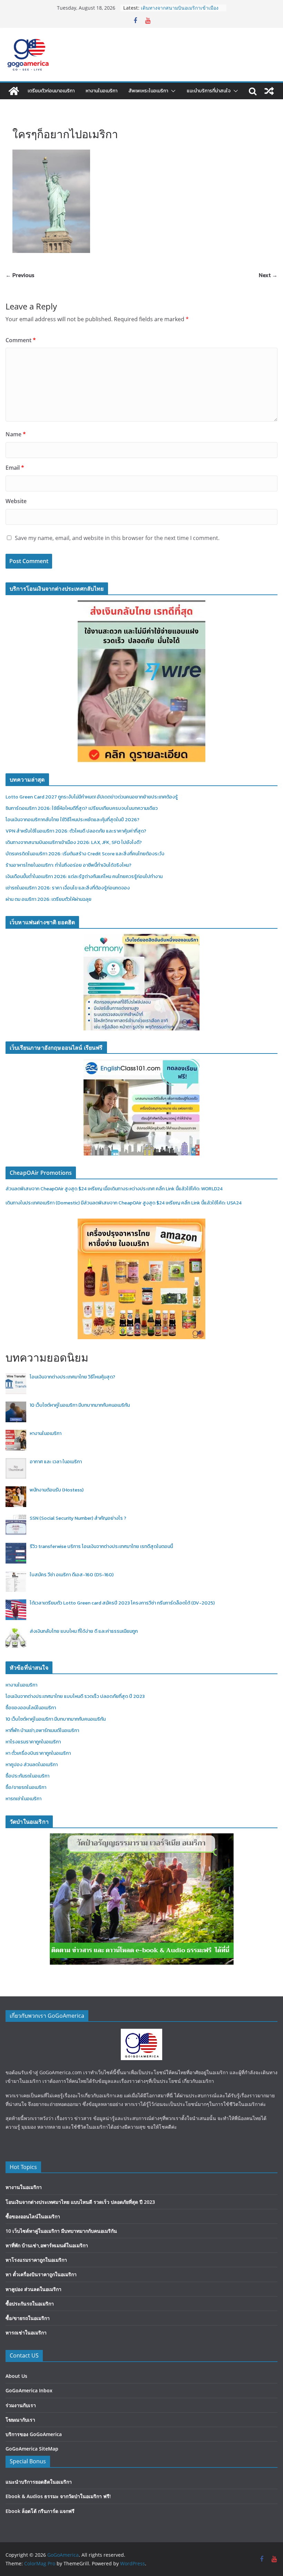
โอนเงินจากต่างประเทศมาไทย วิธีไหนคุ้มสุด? (72, 1377)
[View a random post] (269, 91)
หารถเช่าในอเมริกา (23, 1799)
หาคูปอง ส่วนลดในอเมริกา (32, 1765)
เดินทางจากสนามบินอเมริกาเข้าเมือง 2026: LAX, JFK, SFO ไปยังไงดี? (74, 842)
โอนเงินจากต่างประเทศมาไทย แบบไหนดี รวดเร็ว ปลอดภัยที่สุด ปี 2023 (75, 1696)
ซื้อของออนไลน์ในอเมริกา (31, 1708)
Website (16, 501)
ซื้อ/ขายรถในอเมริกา (26, 1787)
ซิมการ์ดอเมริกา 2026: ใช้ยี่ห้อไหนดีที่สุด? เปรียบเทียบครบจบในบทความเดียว (82, 808)
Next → (268, 275)
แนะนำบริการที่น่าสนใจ (209, 91)
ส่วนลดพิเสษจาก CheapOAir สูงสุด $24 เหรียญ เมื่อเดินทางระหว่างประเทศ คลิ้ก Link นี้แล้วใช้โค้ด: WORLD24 (114, 1189)
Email (15, 468)
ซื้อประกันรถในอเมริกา (27, 1776)
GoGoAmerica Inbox (29, 2390)
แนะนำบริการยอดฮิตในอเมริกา (39, 2482)
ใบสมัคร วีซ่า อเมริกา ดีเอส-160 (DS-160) (72, 1575)
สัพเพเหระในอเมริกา (148, 91)
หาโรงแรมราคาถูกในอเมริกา (33, 1742)
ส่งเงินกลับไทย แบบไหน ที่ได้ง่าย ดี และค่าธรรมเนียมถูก (84, 1631)
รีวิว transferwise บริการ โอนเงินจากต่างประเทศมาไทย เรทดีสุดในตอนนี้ (101, 1546)
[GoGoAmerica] (14, 91)
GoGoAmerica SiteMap (32, 2449)
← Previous (20, 275)
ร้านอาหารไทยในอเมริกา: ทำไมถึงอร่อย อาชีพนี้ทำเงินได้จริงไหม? (69, 865)
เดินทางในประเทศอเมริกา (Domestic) (43, 1203)
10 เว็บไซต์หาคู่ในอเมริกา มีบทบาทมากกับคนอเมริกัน (80, 1405)
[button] (172, 91)
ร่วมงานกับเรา (21, 2405)
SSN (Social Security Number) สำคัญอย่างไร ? (78, 1518)
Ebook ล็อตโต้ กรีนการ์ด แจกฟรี (40, 2511)
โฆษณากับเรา (20, 2420)
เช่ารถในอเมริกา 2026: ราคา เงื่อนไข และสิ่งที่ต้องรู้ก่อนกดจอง (68, 888)
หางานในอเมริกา (101, 91)
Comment (21, 340)
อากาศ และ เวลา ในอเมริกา (56, 1462)
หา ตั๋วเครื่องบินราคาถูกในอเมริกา (38, 1753)
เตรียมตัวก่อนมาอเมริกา (51, 91)
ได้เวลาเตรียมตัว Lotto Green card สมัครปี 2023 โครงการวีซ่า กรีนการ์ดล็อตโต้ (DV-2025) (122, 1603)
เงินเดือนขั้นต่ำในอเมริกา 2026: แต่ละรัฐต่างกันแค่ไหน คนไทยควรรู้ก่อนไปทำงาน (84, 877)
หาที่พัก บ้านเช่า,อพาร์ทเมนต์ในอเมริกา (42, 1730)
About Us (16, 2376)
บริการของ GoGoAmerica (34, 2434)
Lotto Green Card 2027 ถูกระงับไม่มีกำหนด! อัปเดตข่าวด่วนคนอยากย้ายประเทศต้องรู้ (92, 797)
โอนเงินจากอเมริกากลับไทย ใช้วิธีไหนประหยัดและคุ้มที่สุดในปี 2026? (72, 820)
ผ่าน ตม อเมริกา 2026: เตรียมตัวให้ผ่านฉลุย (48, 899)
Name (16, 434)
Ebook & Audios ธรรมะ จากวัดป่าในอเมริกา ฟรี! (58, 2496)
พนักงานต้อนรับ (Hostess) (57, 1490)
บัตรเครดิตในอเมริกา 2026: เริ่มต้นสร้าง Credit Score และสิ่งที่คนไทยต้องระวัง (85, 854)
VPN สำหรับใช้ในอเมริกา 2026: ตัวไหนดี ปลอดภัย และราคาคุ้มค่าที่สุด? (179, 11)
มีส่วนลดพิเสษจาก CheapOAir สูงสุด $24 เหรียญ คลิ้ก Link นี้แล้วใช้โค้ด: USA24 (161, 1203)
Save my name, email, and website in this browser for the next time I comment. (117, 538)
